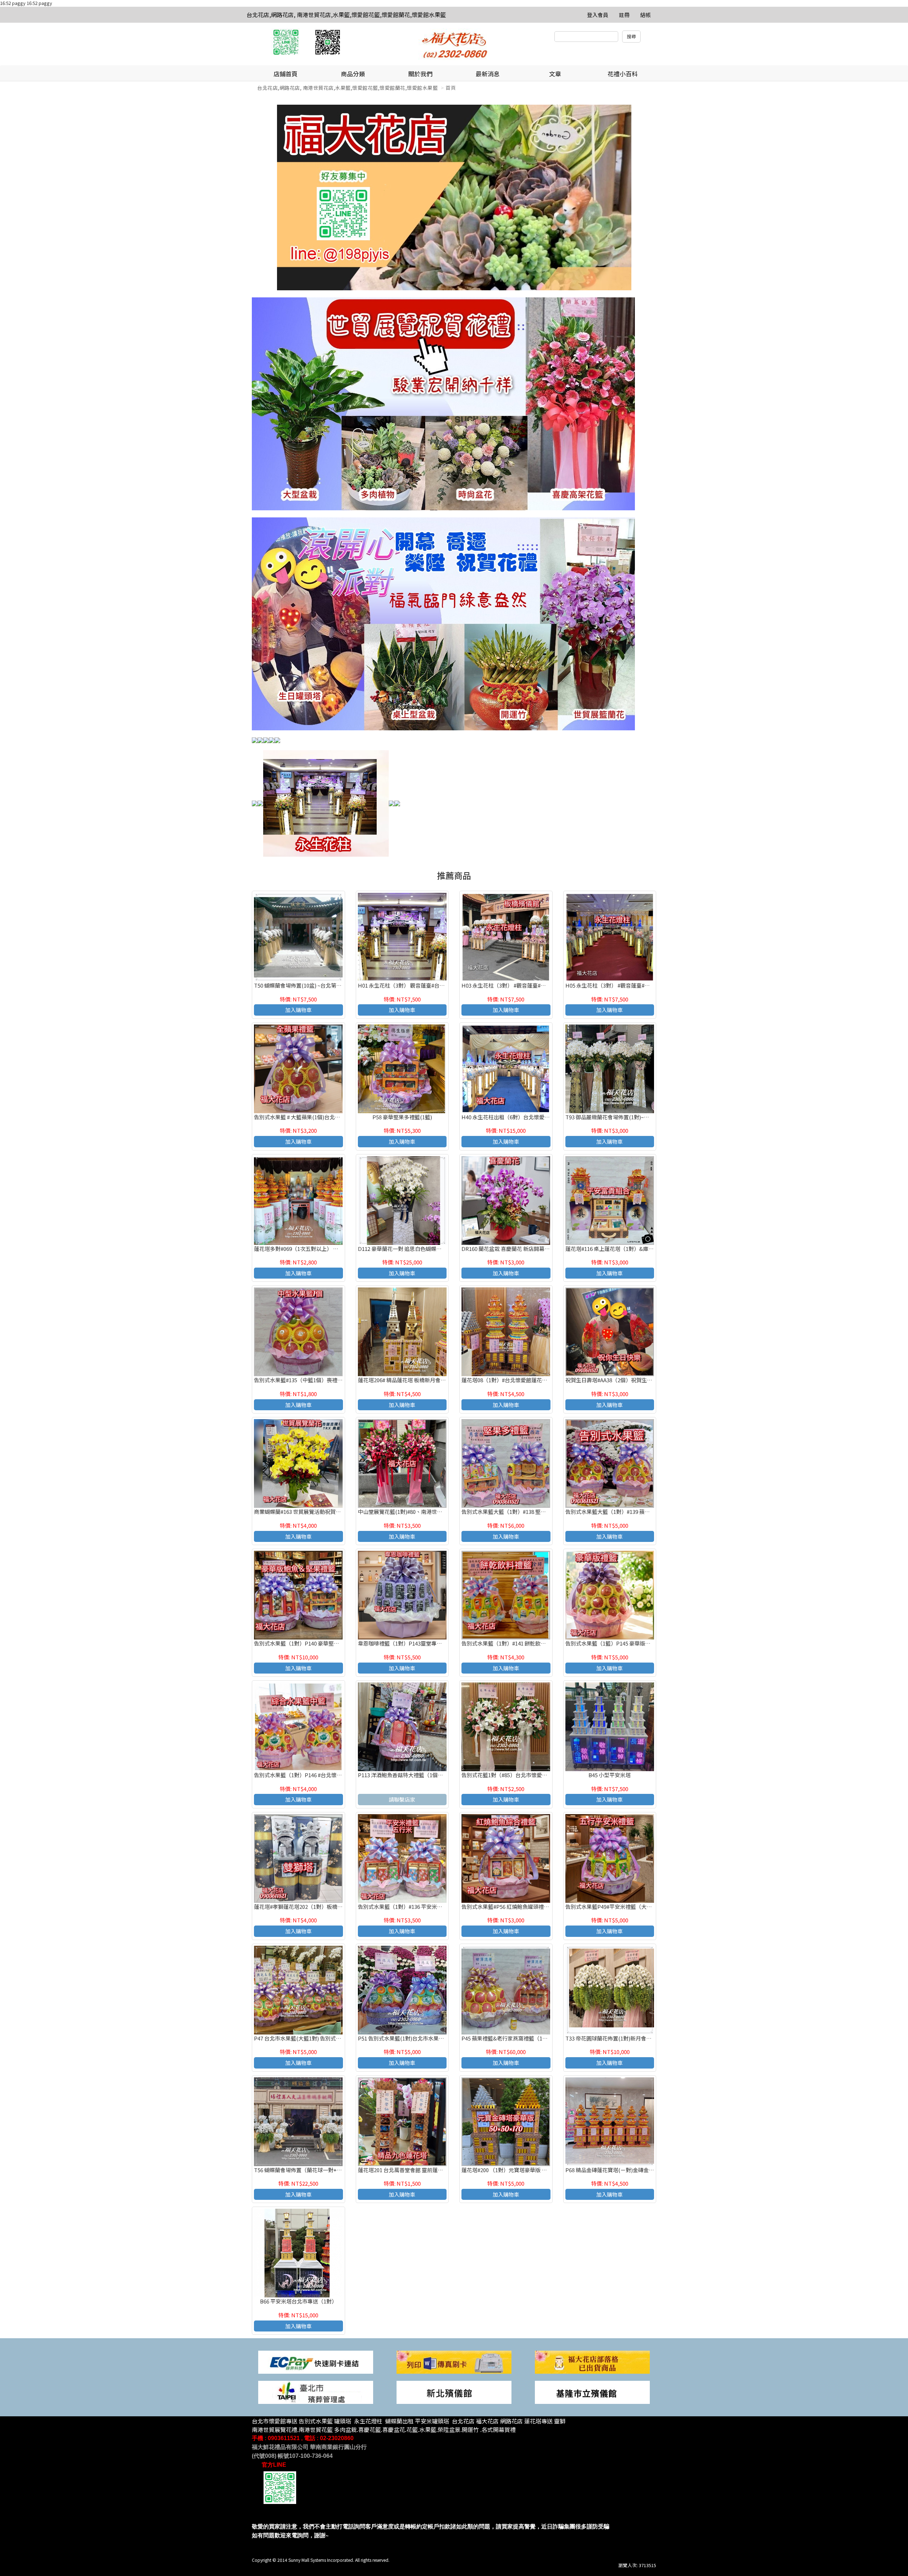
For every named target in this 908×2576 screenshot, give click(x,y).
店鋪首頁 (286, 74)
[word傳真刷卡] (454, 2361)
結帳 (646, 15)
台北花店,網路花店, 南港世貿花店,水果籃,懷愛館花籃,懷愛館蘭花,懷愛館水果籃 (346, 15)
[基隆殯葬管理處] (592, 2392)
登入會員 (598, 15)
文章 (555, 74)
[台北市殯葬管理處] (316, 2392)
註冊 (624, 15)
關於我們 (420, 74)
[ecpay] (316, 2361)
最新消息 (488, 74)
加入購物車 (298, 1010)
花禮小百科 (623, 74)
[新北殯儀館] (454, 2392)
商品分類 (353, 74)
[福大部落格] (592, 2361)
